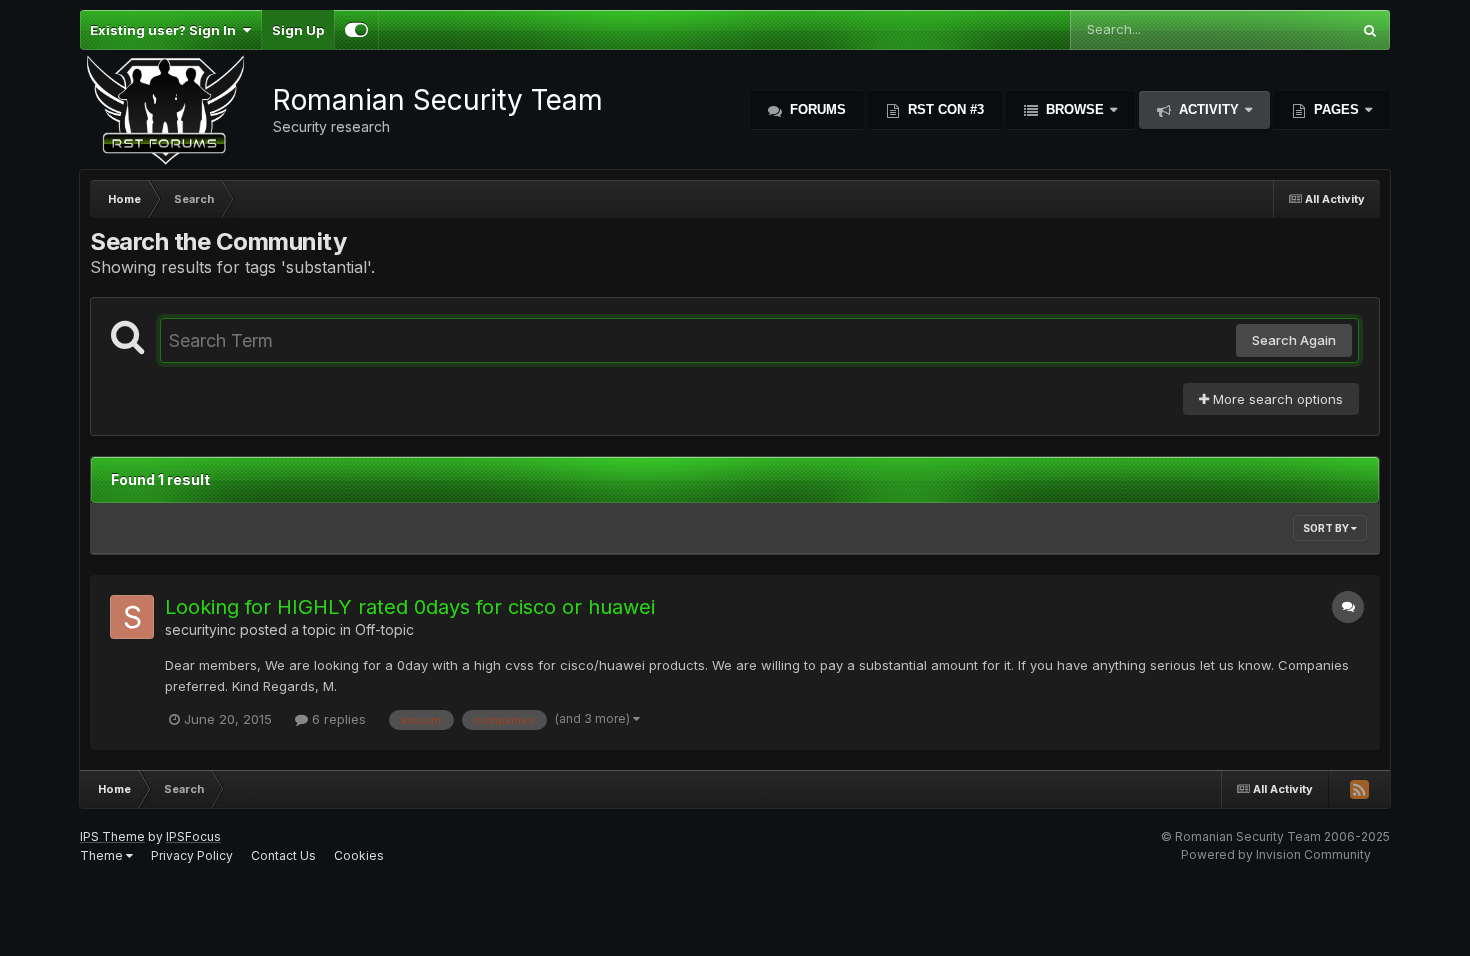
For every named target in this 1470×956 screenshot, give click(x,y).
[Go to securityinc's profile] (132, 617)
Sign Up (298, 30)
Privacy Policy (192, 855)
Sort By (1327, 528)
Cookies (359, 855)
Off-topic (384, 629)
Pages (1336, 109)
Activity (1209, 109)
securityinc (200, 629)
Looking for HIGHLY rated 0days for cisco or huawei (410, 607)
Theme (103, 855)
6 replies (337, 719)
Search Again (1294, 340)
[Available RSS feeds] (1359, 789)
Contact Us (283, 855)
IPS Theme (112, 836)
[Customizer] (356, 30)
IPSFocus (193, 836)
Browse (1075, 109)
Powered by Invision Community (1276, 854)
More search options (1276, 399)
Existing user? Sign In (166, 30)
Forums (816, 109)
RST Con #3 (944, 109)
